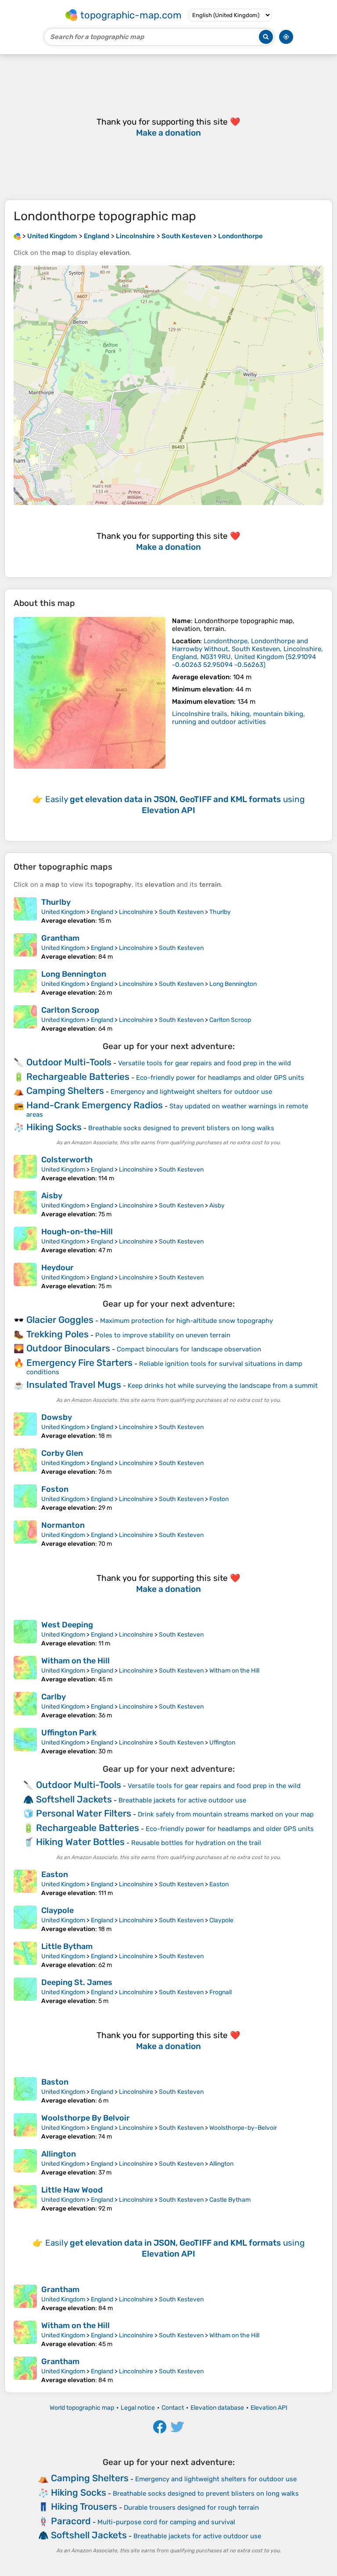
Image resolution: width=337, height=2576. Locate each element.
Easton (55, 1874)
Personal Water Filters (84, 1813)
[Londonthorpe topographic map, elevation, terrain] (90, 693)
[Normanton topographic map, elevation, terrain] (25, 1534)
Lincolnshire (136, 912)
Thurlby (56, 902)
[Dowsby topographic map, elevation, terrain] (25, 1426)
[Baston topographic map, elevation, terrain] (25, 2091)
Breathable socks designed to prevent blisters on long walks (181, 1128)
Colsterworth (67, 1160)
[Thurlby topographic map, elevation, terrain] (25, 911)
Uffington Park (69, 1733)
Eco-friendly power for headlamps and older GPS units (220, 1078)
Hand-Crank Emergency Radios (95, 1105)
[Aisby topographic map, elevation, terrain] (25, 1204)
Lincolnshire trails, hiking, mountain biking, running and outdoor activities (238, 718)
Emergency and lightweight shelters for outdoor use (191, 1092)
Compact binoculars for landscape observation (189, 1349)
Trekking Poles (57, 1334)
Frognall (220, 1992)
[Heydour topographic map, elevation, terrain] (25, 1276)
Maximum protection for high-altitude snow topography (186, 1321)
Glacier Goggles (60, 1320)
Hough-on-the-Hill (77, 1232)
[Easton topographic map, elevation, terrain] (25, 1883)
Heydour (57, 1268)
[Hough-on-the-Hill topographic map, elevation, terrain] (25, 1240)
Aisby (52, 1196)
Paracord (71, 2521)
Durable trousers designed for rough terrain (191, 2508)
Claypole (57, 1910)
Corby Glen (62, 1453)
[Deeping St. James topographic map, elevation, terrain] (25, 1991)
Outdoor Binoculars (68, 1348)
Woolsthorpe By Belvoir (86, 2118)
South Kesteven (181, 912)
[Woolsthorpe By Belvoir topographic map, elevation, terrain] (25, 2127)
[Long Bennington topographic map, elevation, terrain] (25, 983)
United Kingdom (63, 912)
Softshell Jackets (74, 1799)
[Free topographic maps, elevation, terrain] (17, 236)
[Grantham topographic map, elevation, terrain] (25, 947)
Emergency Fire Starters (79, 1363)
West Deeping (67, 1625)
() (247, 653)
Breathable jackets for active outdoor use (182, 1800)
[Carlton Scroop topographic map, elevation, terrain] (25, 1019)
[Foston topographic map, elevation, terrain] (25, 1498)
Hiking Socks (54, 1127)
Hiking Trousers (84, 2506)
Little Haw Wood (72, 2190)
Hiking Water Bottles (80, 1842)
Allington (59, 2154)
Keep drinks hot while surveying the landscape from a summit (223, 1386)
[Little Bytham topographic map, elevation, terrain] (25, 1955)
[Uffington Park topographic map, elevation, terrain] (25, 1741)
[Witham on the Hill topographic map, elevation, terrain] (25, 1670)
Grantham (60, 938)
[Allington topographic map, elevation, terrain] (25, 2163)
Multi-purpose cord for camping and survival (166, 2522)
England (102, 912)
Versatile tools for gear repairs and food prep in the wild (204, 1063)
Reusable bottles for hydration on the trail (196, 1843)
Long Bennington (74, 974)
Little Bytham (67, 1946)
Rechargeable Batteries (78, 1077)
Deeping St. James (77, 1982)
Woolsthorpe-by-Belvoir (243, 2128)
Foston (55, 1489)
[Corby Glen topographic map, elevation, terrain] (25, 1462)
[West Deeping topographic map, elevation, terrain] (25, 1634)
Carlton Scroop (70, 1010)
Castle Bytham (230, 2200)
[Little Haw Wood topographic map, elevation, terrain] (25, 2199)
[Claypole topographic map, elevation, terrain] (25, 1919)
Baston (55, 2082)
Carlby (54, 1697)
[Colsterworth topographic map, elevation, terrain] (25, 1168)
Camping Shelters (65, 1091)
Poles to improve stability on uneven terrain (163, 1335)
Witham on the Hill (75, 1661)
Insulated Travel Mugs (74, 1385)
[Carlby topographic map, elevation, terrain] (25, 1705)
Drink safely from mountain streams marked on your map (226, 1814)
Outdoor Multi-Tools (69, 1062)
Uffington (222, 1743)
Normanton (63, 1525)
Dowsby (57, 1417)
